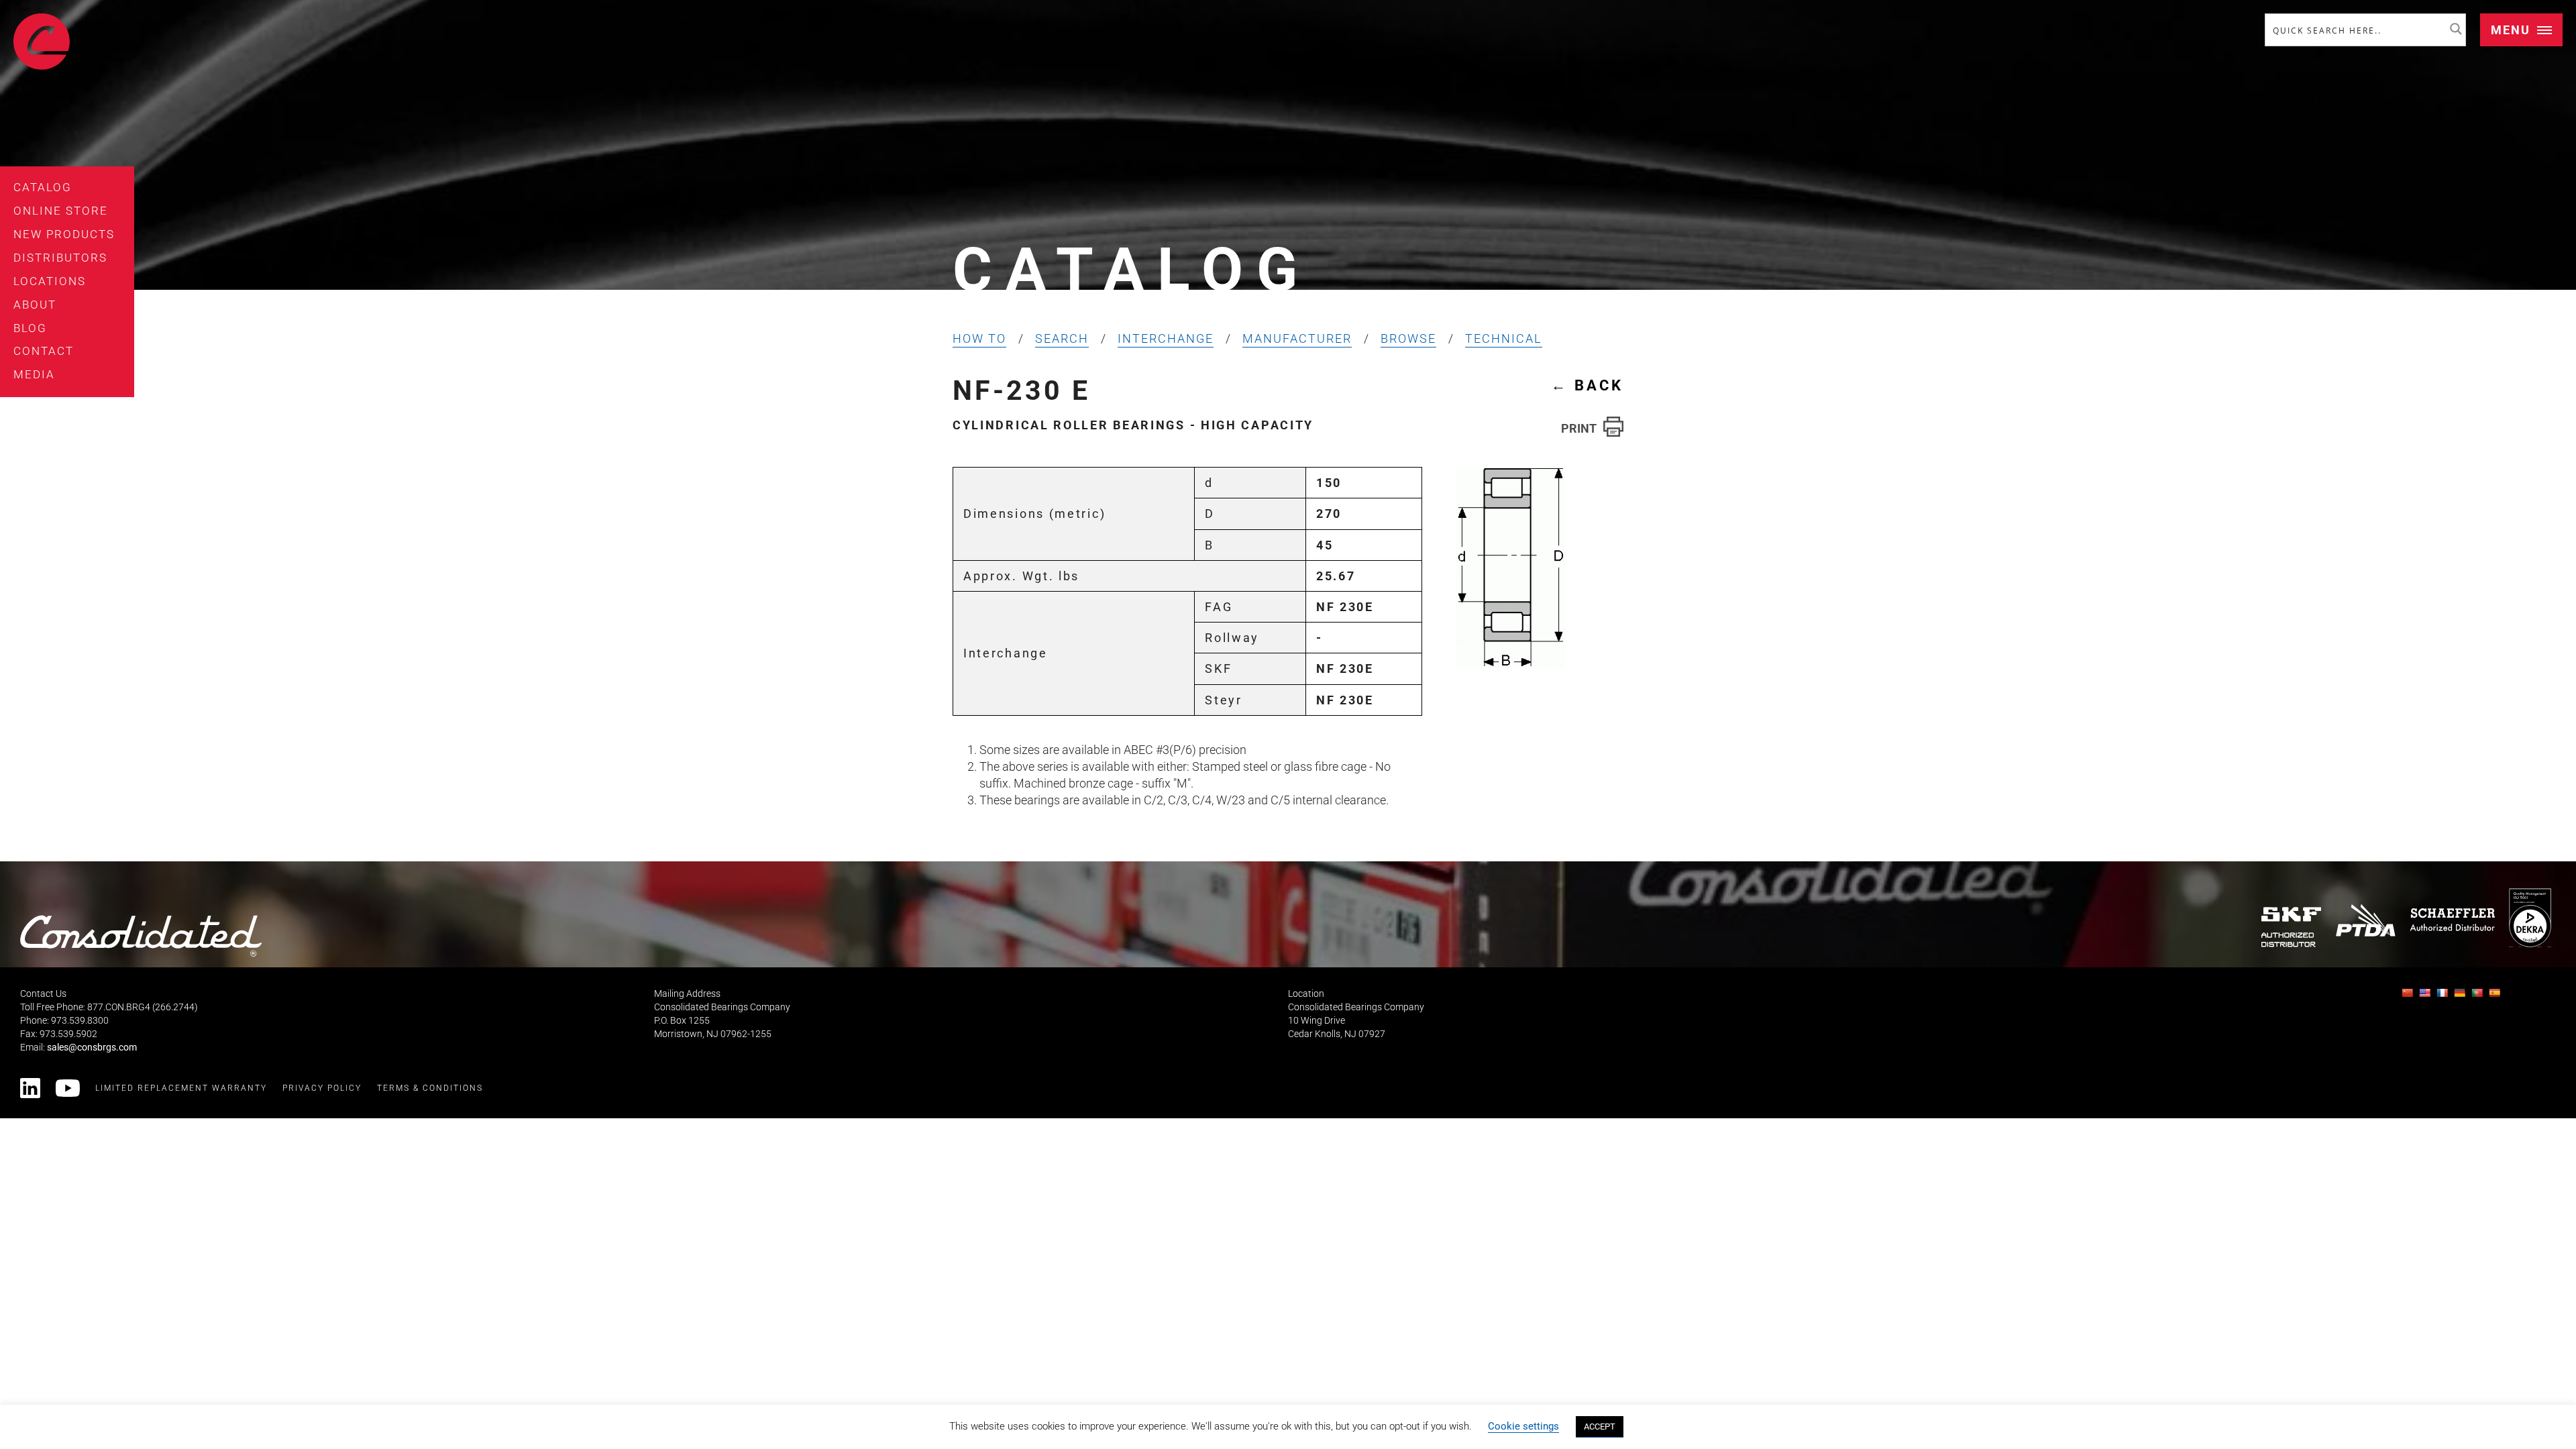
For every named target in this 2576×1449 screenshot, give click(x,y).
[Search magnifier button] (2456, 29)
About (35, 305)
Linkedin (30, 1088)
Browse (1408, 338)
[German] (2461, 997)
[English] (2426, 997)
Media (34, 374)
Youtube (68, 1088)
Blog (30, 328)
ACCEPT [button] (1600, 1427)
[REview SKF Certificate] (2292, 927)
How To (979, 338)
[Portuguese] (2479, 997)
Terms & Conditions (430, 1088)
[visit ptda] (2366, 920)
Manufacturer (1297, 338)
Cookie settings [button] (1523, 1426)
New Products (64, 234)
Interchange (1166, 338)
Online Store (61, 211)
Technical (1504, 338)
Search (1062, 338)
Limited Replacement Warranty (181, 1088)
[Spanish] (2496, 997)
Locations (50, 281)
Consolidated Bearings (42, 42)
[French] (2444, 997)
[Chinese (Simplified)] (2409, 997)
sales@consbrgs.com (92, 1048)
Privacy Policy (322, 1088)
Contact (44, 351)
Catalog (43, 187)
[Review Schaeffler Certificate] (2452, 919)
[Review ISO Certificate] (2530, 917)
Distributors (60, 258)
